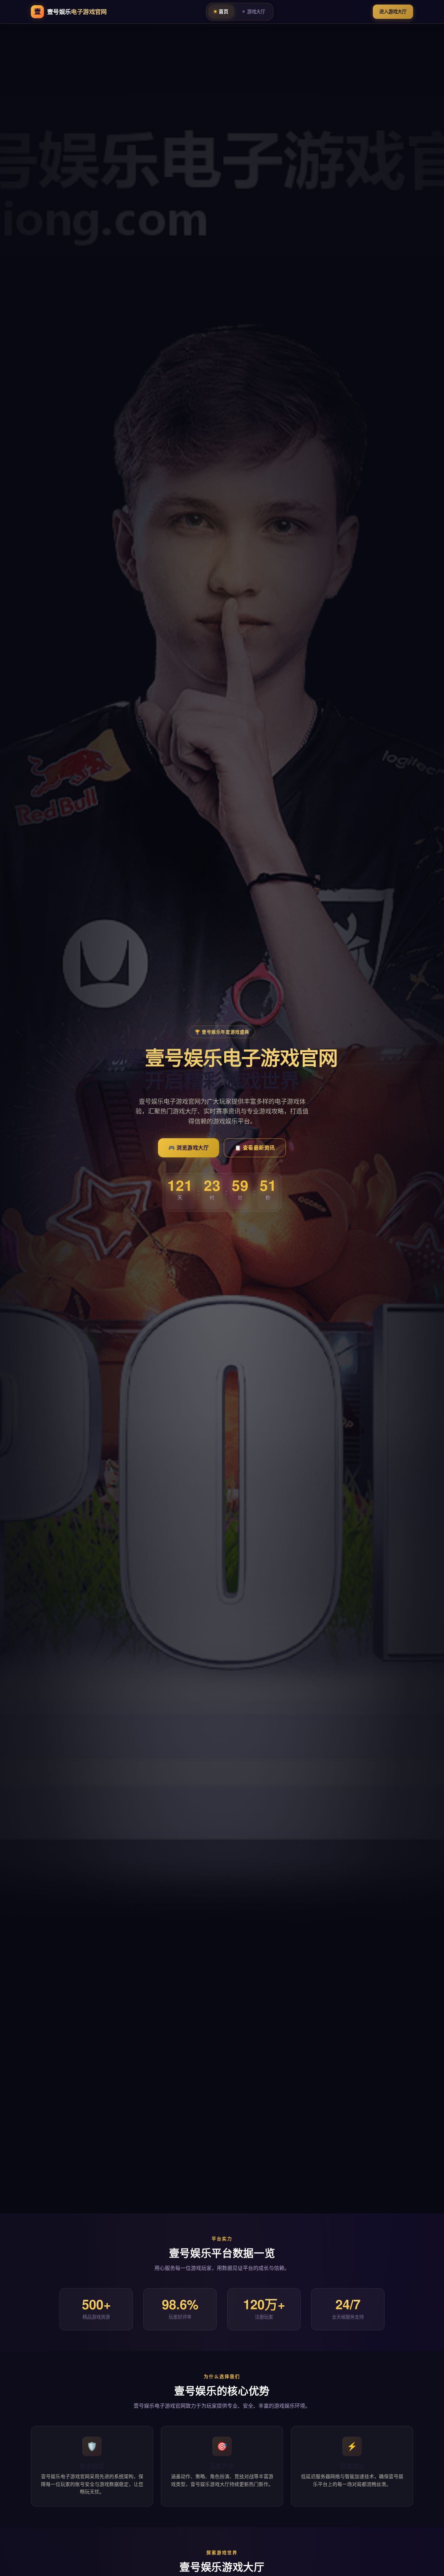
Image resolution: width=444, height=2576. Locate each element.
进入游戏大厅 (393, 12)
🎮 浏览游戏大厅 (189, 1148)
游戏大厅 (256, 12)
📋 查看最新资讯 (255, 1148)
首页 (223, 12)
